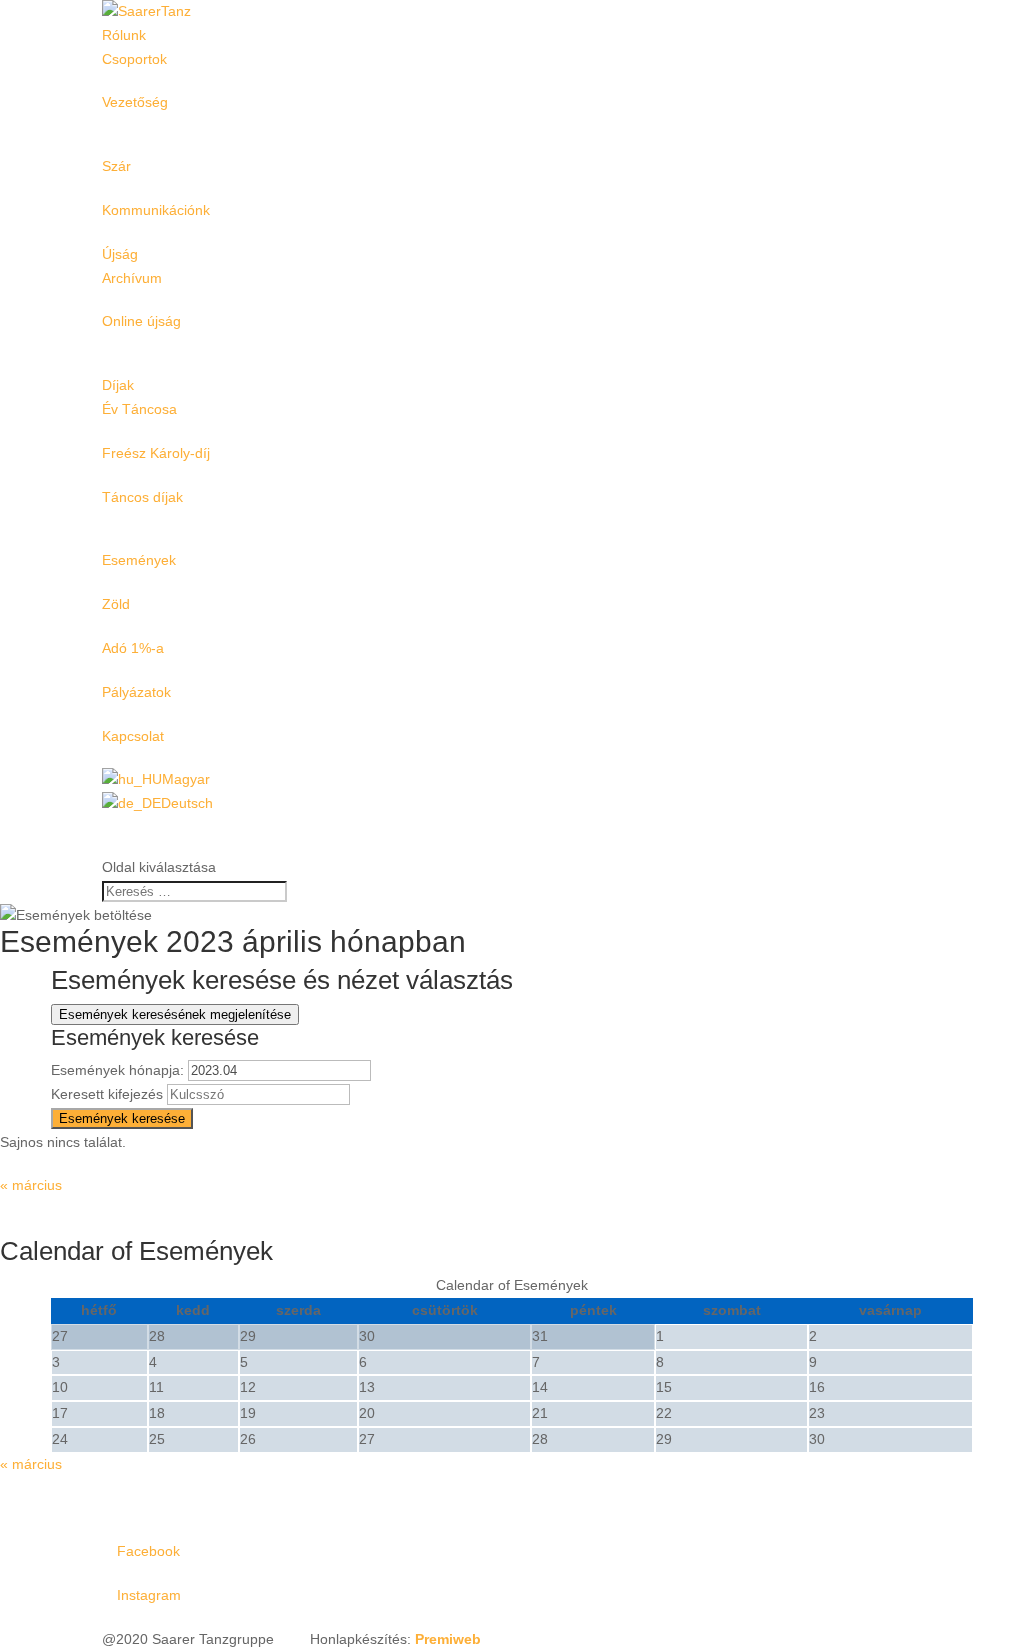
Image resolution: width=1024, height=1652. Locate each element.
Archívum (132, 278)
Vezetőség (135, 102)
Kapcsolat (133, 736)
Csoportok (134, 59)
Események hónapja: (117, 1070)
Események (139, 560)
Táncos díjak (142, 497)
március (31, 1185)
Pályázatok (136, 692)
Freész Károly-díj (156, 453)
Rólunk (124, 35)
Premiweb (448, 1639)
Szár (116, 166)
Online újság (141, 321)
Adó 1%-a (133, 648)
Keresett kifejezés (107, 1094)
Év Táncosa (139, 409)
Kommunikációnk (156, 210)
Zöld (116, 604)
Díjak (118, 385)
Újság (120, 254)
